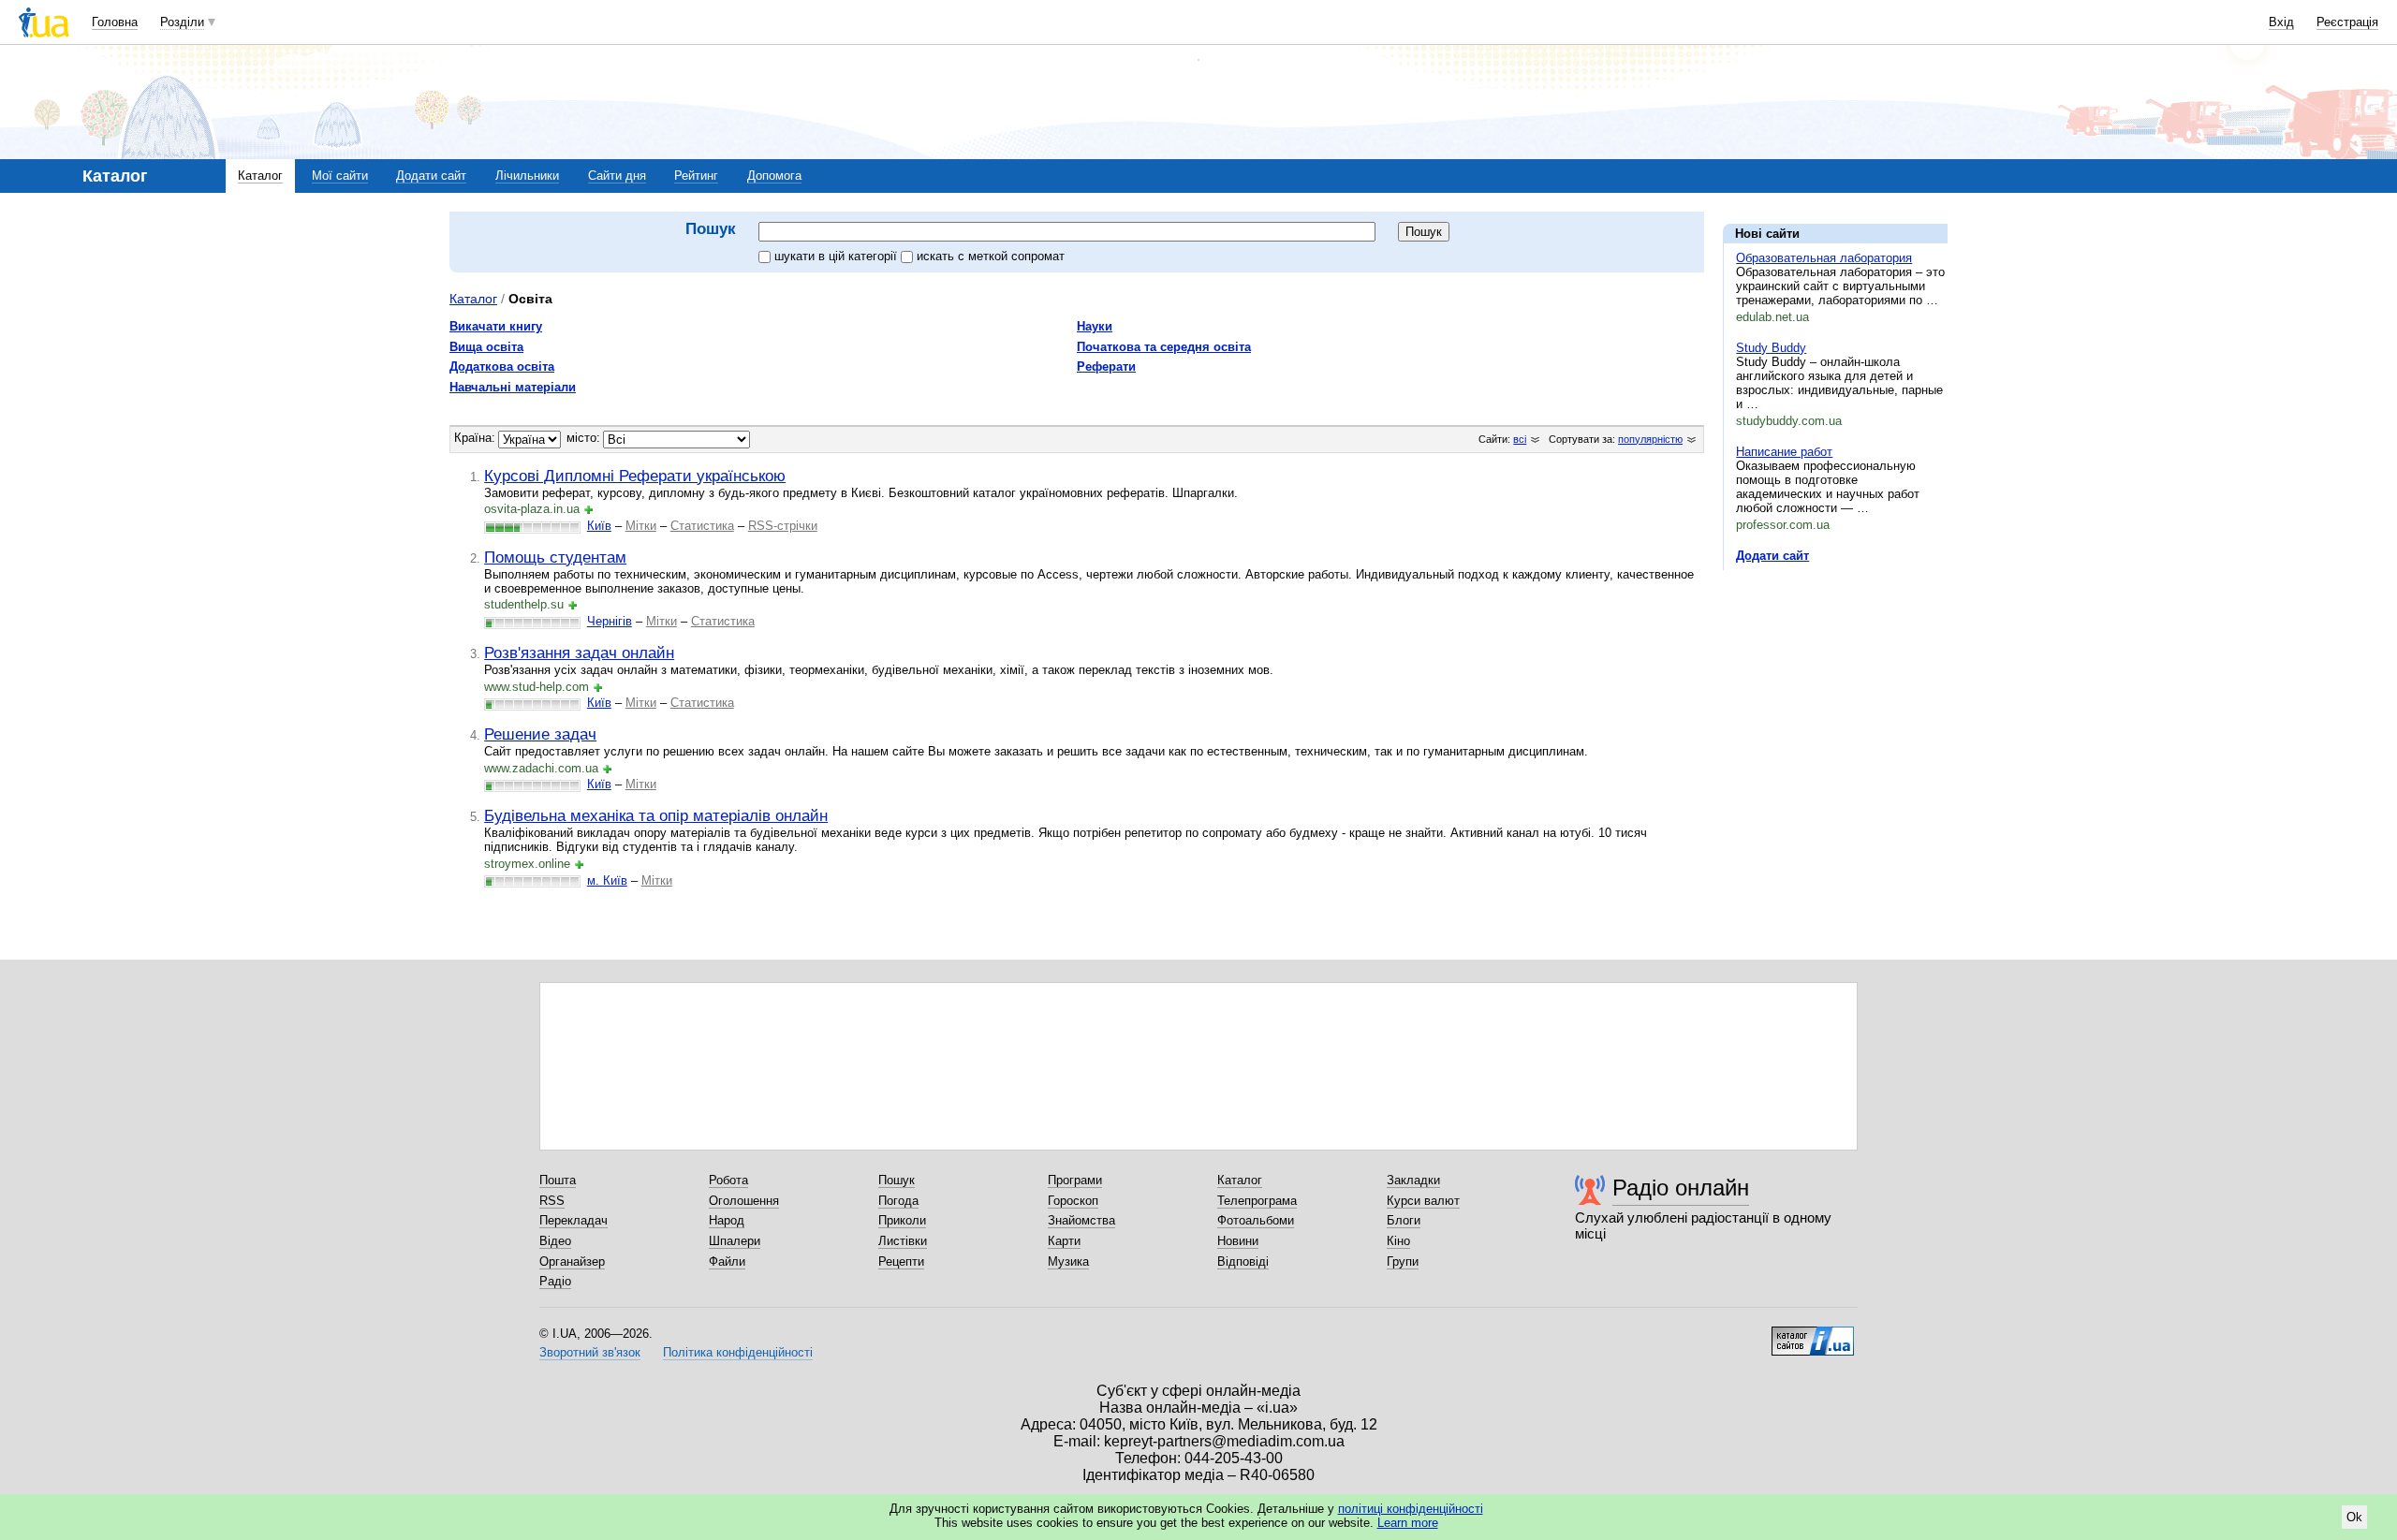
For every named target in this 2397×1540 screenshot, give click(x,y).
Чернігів (610, 621)
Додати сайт (431, 176)
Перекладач (574, 1220)
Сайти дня (617, 176)
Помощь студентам (555, 557)
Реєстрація (2347, 22)
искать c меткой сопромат (991, 256)
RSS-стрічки (783, 526)
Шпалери (735, 1241)
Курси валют (1423, 1201)
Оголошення (744, 1201)
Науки (1095, 326)
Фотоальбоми (1256, 1220)
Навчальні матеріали (513, 387)
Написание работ (1784, 452)
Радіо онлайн (1681, 1188)
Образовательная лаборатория (1824, 258)
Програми (1075, 1180)
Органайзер (572, 1261)
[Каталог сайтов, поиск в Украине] (1813, 1334)
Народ (727, 1220)
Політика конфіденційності (738, 1352)
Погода (898, 1201)
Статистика (702, 526)
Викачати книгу (496, 326)
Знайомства (1081, 1220)
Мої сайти (340, 176)
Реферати (1106, 367)
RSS (552, 1201)
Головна (115, 22)
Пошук (897, 1180)
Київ (599, 526)
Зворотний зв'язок (590, 1352)
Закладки (1413, 1180)
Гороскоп (1073, 1201)
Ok (2354, 1517)
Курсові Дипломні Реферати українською (635, 476)
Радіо (555, 1281)
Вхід (2281, 22)
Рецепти (901, 1261)
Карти (1064, 1241)
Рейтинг (696, 176)
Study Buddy (1771, 348)
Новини (1238, 1241)
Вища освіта (486, 347)
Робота (728, 1180)
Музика (1068, 1261)
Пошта (558, 1180)
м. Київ (607, 880)
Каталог (260, 176)
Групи (1403, 1261)
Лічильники (527, 176)
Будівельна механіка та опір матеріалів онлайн (656, 815)
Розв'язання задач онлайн (579, 653)
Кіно (1398, 1241)
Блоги (1404, 1220)
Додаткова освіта (502, 367)
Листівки (903, 1241)
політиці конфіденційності (1411, 1509)
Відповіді (1243, 1261)
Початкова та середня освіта (1164, 347)
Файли (727, 1261)
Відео (555, 1241)
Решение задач (540, 734)
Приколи (902, 1220)
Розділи (182, 22)
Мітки (641, 526)
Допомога (774, 176)
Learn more (1408, 1523)
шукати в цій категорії (838, 256)
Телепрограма (1257, 1201)
